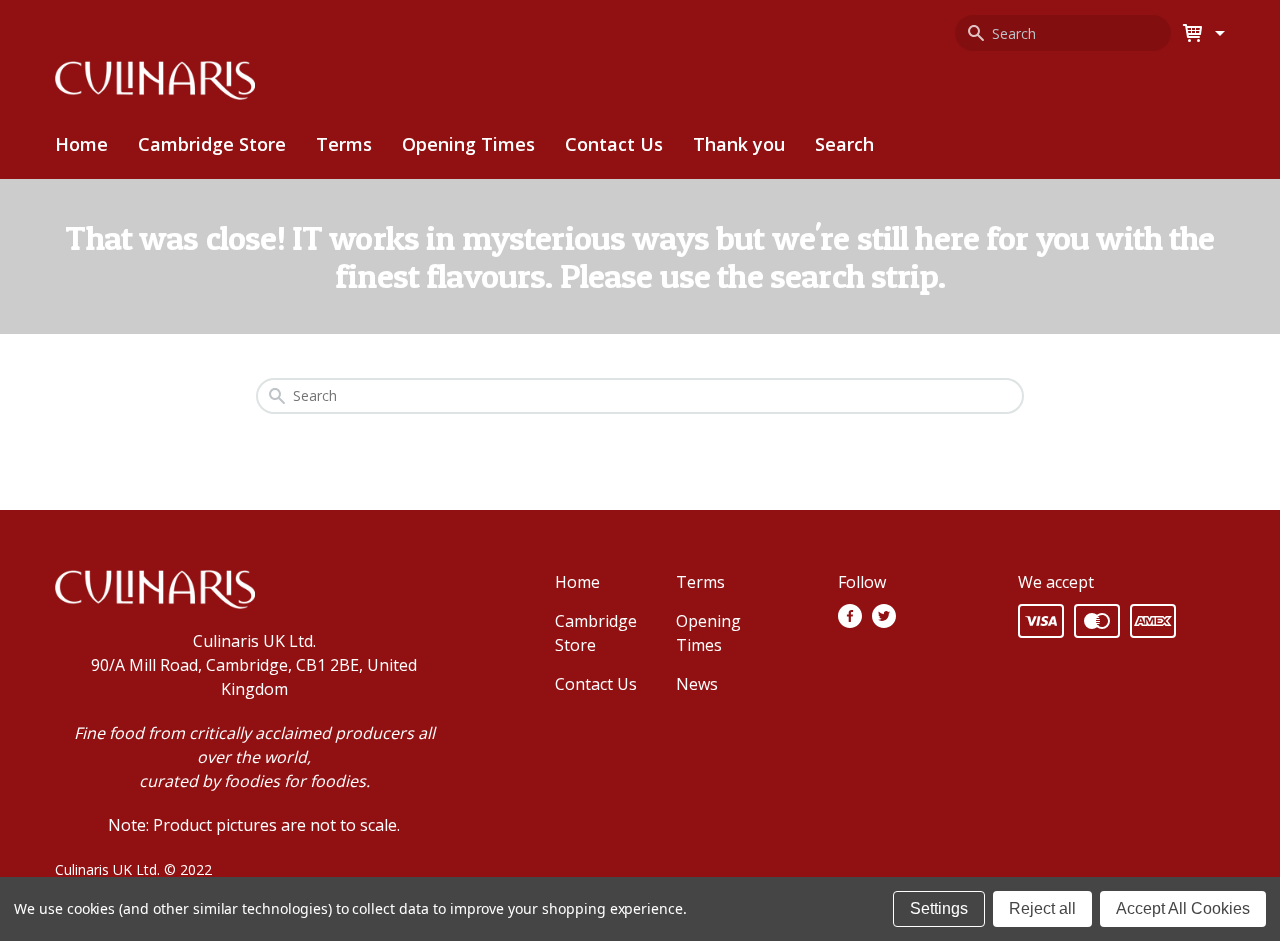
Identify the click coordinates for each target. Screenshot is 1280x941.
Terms (344, 144)
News (697, 684)
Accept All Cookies (1183, 908)
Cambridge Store (212, 144)
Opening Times (468, 144)
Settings (939, 908)
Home (81, 144)
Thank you (739, 144)
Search (844, 144)
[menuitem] (212, 144)
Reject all (1042, 908)
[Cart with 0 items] (1217, 33)
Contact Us (614, 144)
